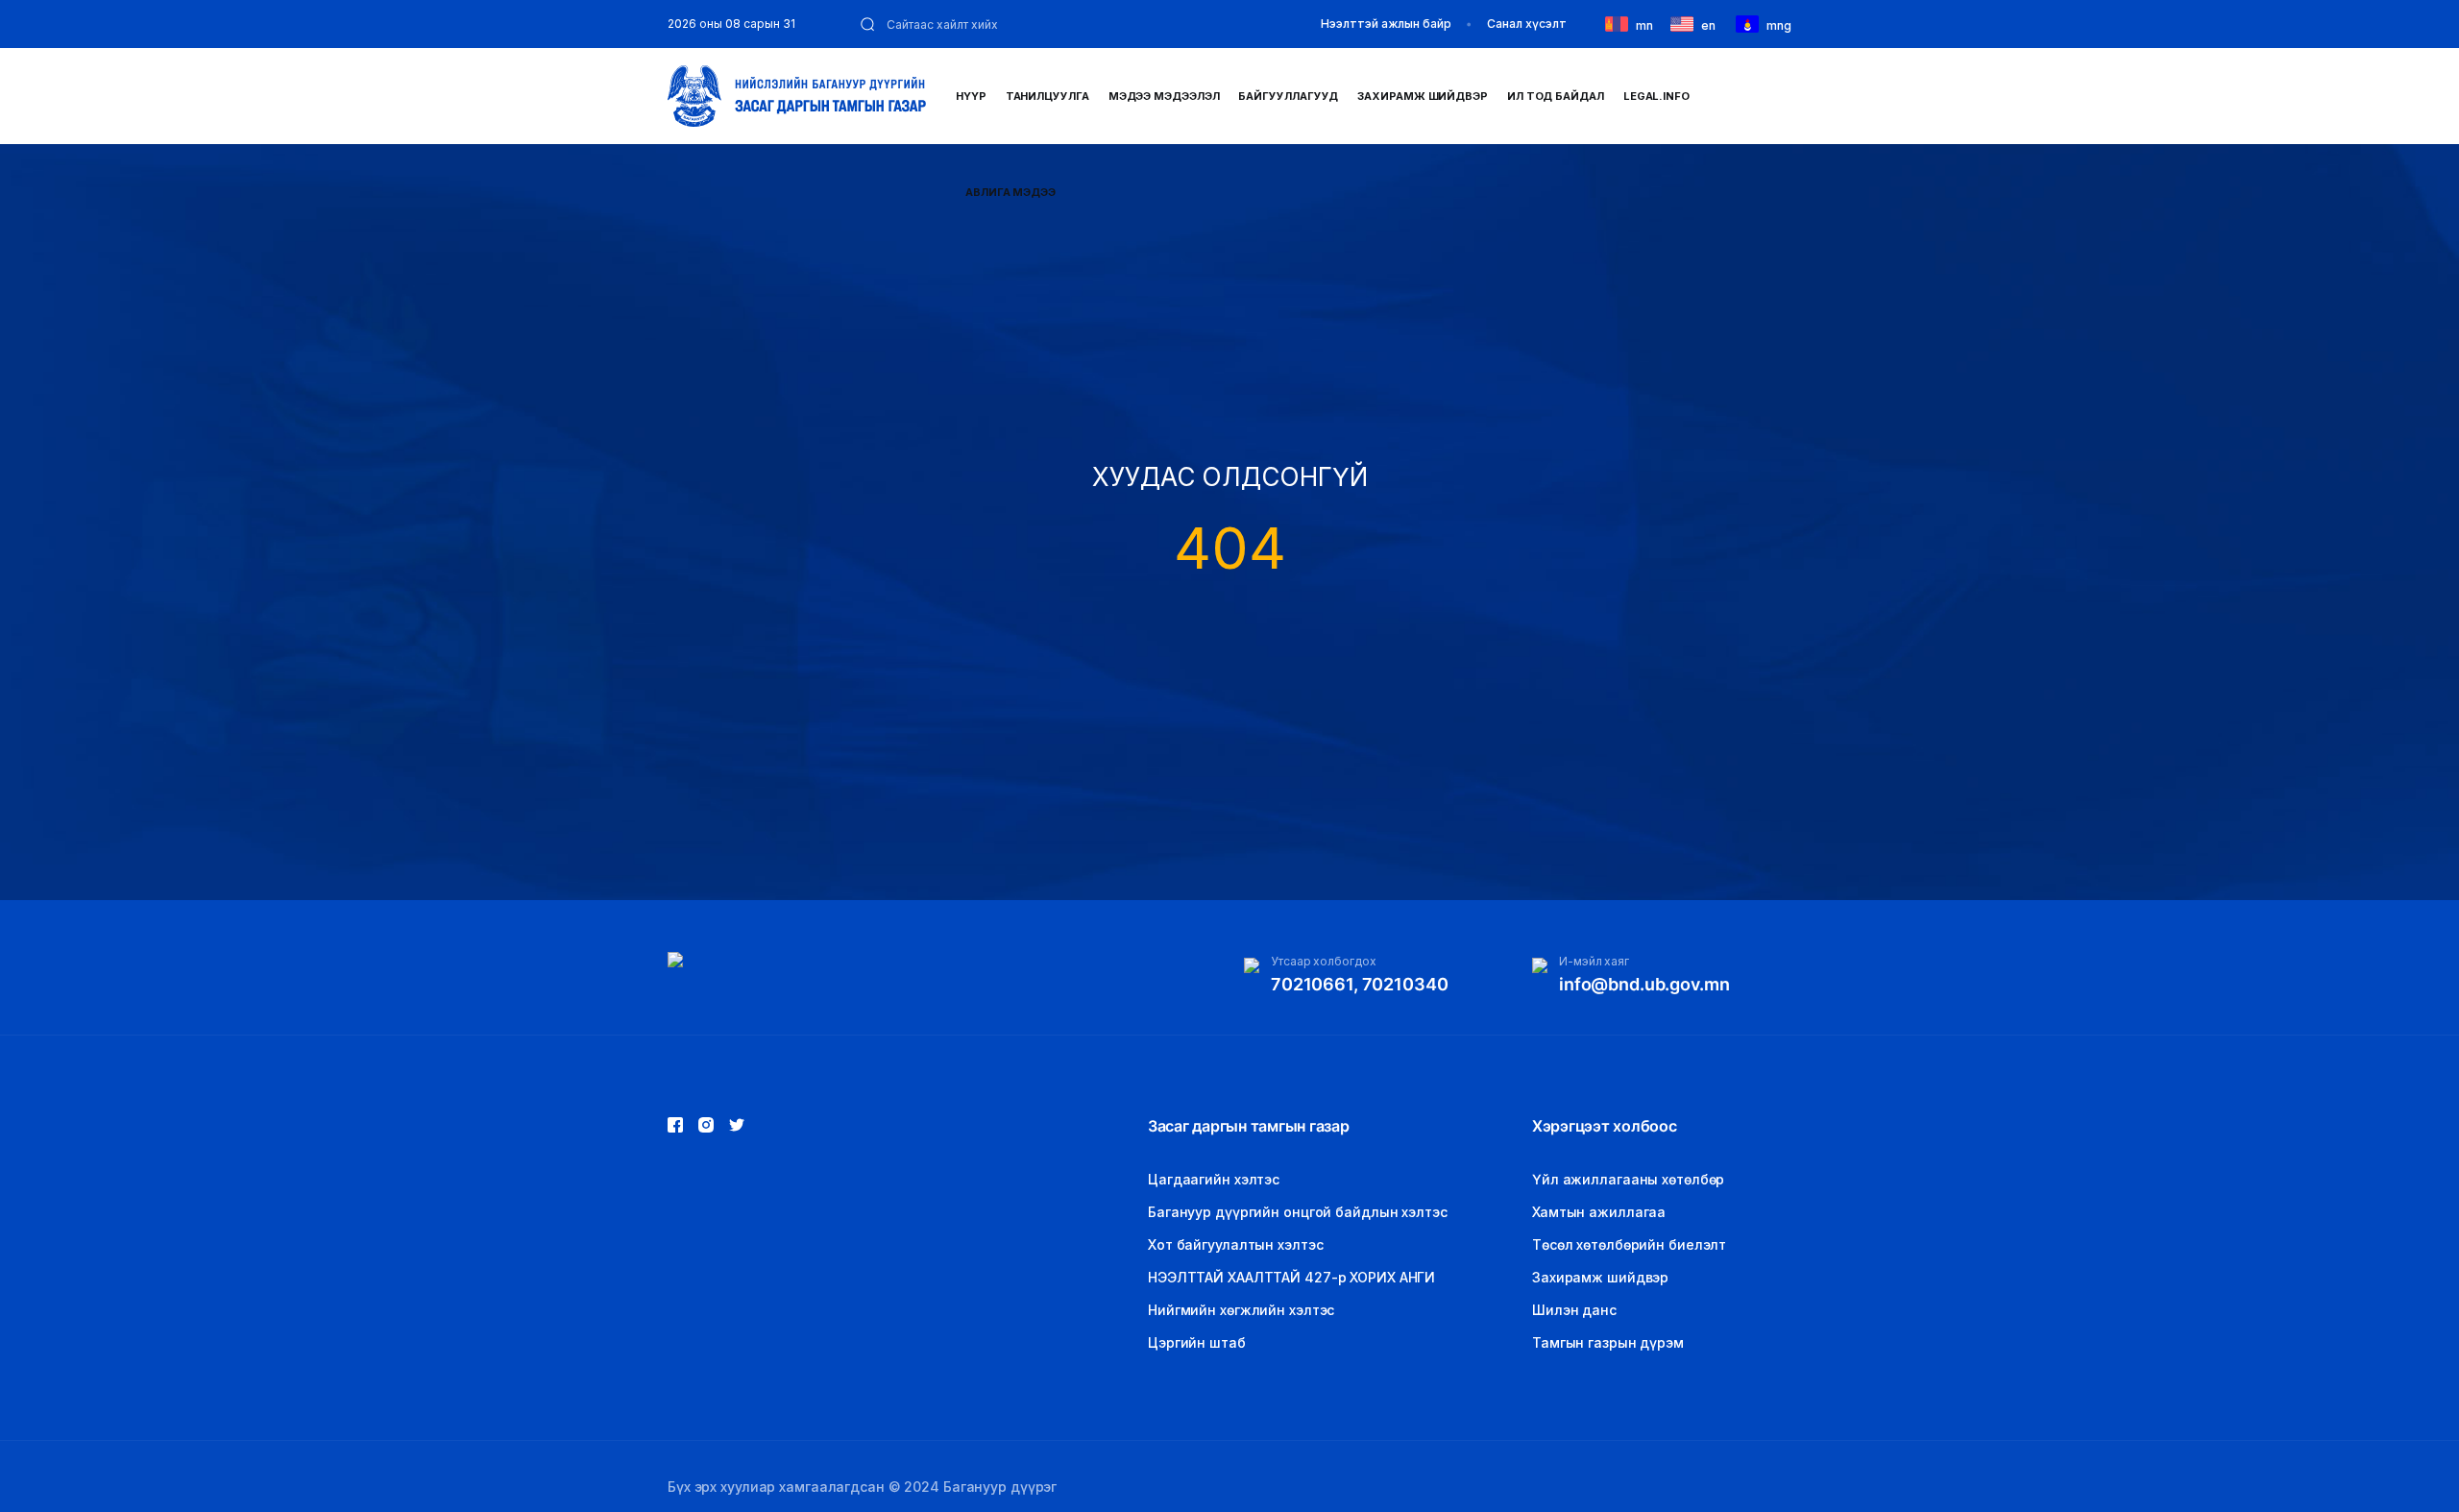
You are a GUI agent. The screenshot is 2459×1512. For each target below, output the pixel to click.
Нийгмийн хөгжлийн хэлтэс (1241, 1310)
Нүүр (971, 96)
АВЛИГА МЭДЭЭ (1010, 192)
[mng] (1751, 23)
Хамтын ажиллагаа (1599, 1212)
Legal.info (1656, 96)
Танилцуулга (1047, 96)
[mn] (1620, 23)
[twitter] (706, 1125)
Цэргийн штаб (1197, 1342)
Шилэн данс (1574, 1310)
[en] (1686, 23)
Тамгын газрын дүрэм (1608, 1342)
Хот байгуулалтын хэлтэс (1235, 1244)
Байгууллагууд (1288, 96)
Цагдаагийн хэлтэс (1214, 1179)
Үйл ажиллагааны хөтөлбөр (1628, 1179)
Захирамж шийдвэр (1423, 96)
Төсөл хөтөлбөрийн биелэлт (1629, 1244)
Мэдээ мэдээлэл (1164, 96)
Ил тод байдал (1556, 96)
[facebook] (675, 1125)
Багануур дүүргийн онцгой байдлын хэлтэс (1298, 1212)
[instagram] (737, 1125)
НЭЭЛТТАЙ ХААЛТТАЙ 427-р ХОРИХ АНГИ (1291, 1277)
